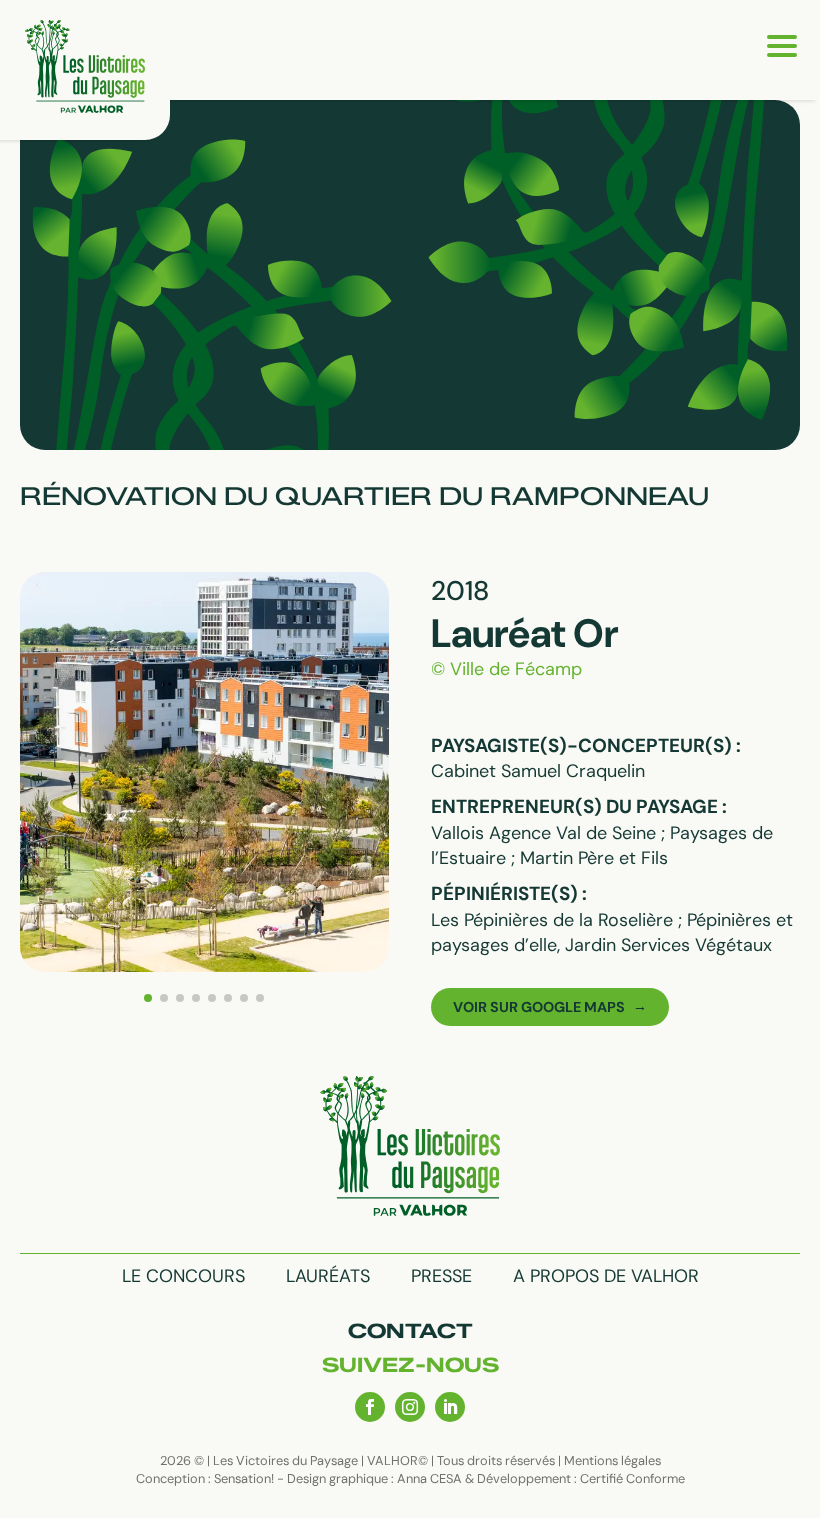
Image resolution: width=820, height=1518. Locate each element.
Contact (410, 1331)
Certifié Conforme (632, 1478)
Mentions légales (612, 1460)
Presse (441, 1276)
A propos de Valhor (606, 1276)
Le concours (183, 1276)
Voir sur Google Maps (539, 1007)
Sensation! (244, 1478)
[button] (148, 998)
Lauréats (328, 1276)
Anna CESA (429, 1478)
